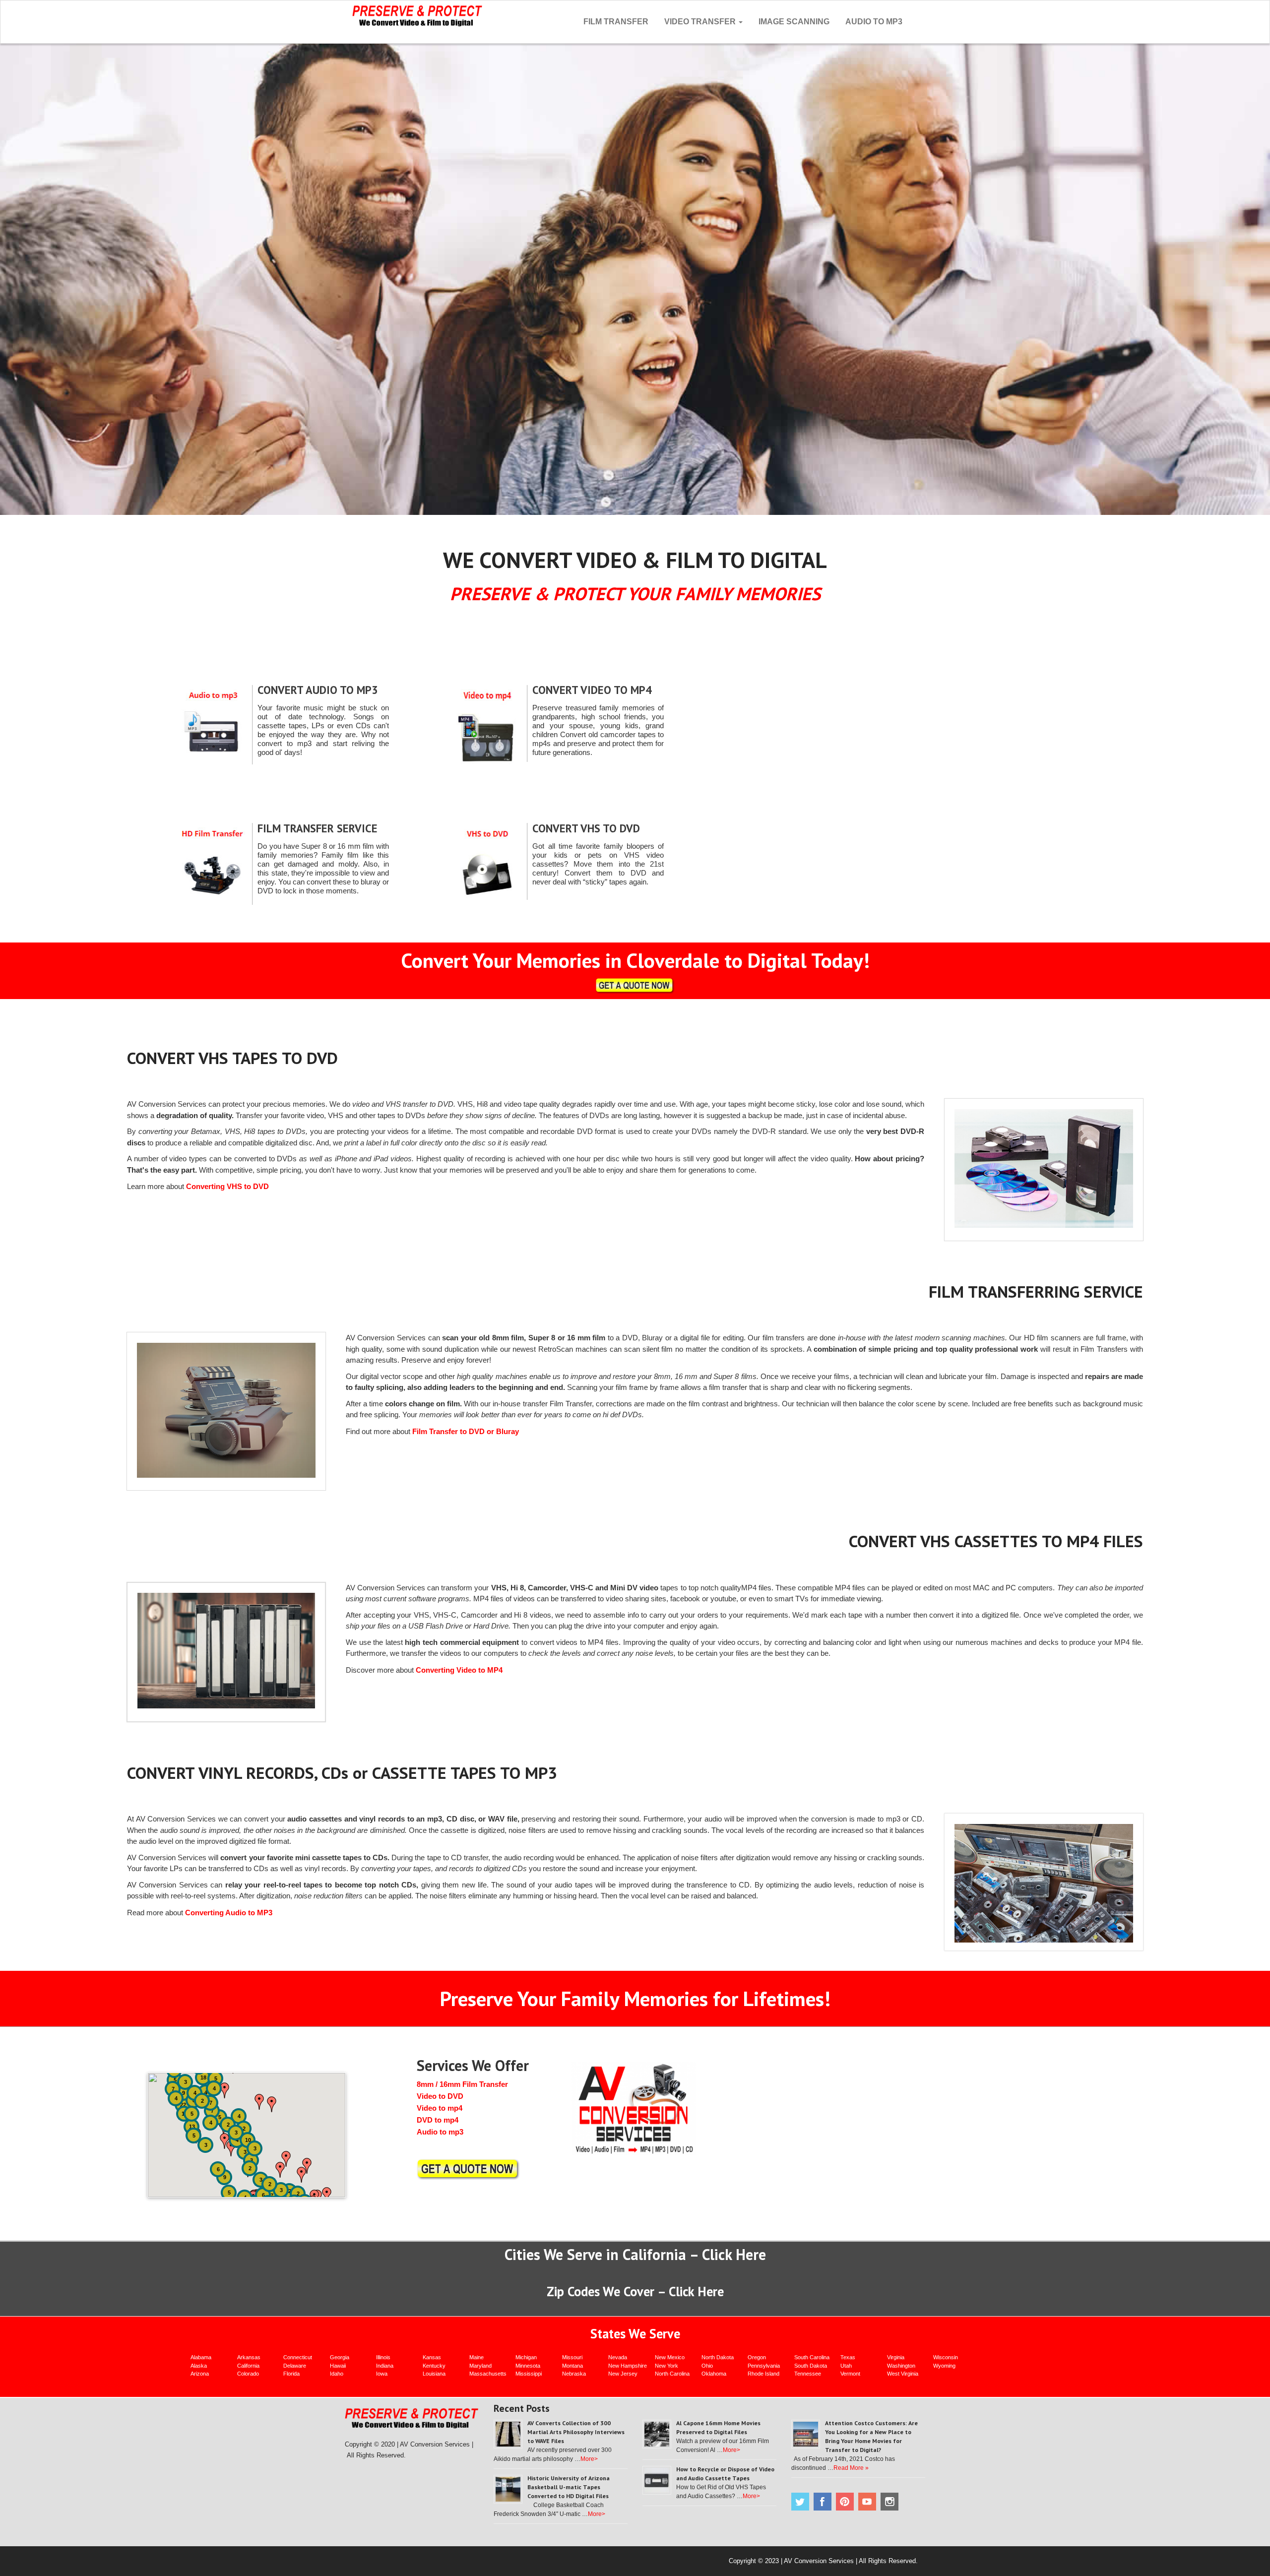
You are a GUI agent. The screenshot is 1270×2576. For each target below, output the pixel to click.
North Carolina (672, 2374)
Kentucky (434, 2366)
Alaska (199, 2366)
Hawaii (338, 2366)
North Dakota (718, 2357)
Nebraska (574, 2374)
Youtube (867, 2502)
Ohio (707, 2366)
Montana (572, 2366)
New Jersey (623, 2374)
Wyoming (944, 2366)
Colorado (248, 2374)
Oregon (757, 2357)
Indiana (385, 2366)
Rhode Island (763, 2374)
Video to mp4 (440, 2108)
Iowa (382, 2374)
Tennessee (808, 2374)
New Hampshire (628, 2366)
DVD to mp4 (438, 2120)
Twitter (800, 2502)
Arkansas (249, 2357)
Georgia (340, 2357)
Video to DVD (440, 2096)
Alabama (201, 2357)
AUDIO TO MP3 (874, 22)
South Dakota (811, 2366)
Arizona (200, 2374)
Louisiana (434, 2374)
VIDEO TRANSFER (701, 22)
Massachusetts (488, 2374)
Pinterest (845, 2502)
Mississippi (529, 2374)
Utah (846, 2366)
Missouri (572, 2357)
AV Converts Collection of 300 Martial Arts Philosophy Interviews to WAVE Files (576, 2432)
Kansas (432, 2357)
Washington (901, 2366)
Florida (291, 2374)
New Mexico (670, 2357)
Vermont (850, 2374)
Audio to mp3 (440, 2132)
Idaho (337, 2374)
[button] (231, 2148)
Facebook (823, 2502)
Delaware (295, 2366)
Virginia (896, 2357)
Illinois (383, 2357)
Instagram (889, 2502)
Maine (476, 2357)
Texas (848, 2357)
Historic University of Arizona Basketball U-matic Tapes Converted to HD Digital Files (569, 2487)
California (248, 2366)
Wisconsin (946, 2357)
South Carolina (812, 2357)
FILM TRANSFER (616, 22)
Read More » (851, 2468)
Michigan (526, 2357)
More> (589, 2459)
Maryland (480, 2366)
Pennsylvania (764, 2366)
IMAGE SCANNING (794, 22)
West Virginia (903, 2374)
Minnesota (528, 2366)
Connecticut (298, 2357)
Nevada (618, 2357)
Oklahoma (714, 2374)
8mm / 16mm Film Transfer (462, 2084)
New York (667, 2366)
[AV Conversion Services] (417, 15)
